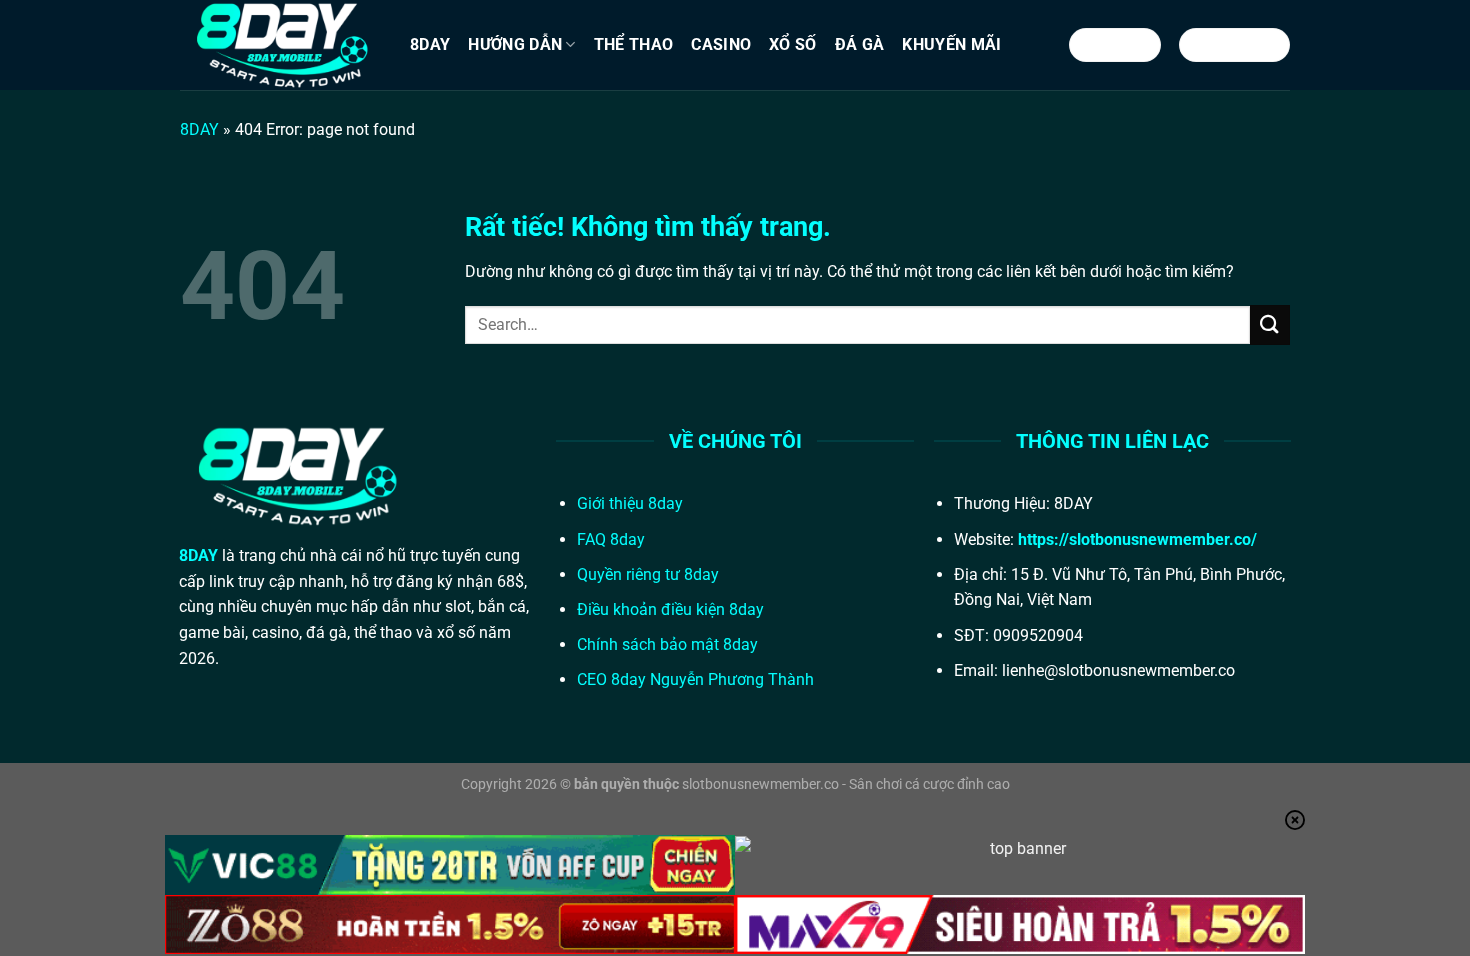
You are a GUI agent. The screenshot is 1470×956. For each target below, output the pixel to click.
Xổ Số (793, 44)
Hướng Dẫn (515, 44)
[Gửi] (1270, 324)
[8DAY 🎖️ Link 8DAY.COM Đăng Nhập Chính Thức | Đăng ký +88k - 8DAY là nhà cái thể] (280, 45)
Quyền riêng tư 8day (648, 574)
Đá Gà (860, 44)
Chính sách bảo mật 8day (667, 644)
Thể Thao (634, 44)
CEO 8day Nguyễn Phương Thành (695, 679)
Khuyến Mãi (951, 44)
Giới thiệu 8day (630, 503)
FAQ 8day (611, 539)
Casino (721, 44)
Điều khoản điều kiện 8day (670, 609)
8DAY (430, 44)
